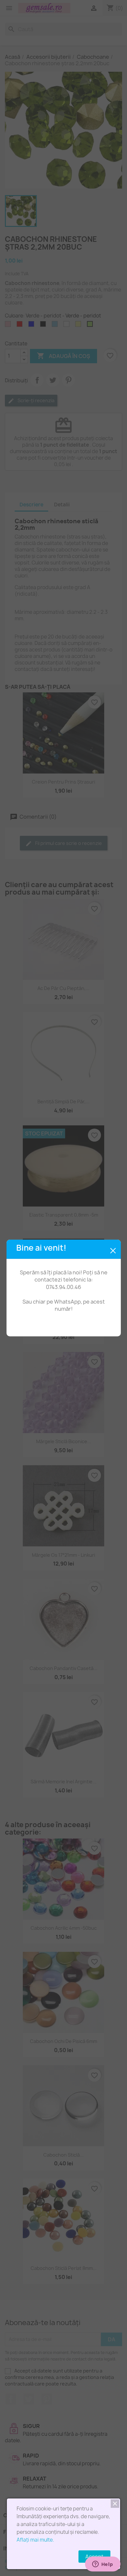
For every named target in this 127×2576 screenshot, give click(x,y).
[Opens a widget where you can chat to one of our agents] (103, 2565)
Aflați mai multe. (35, 2540)
